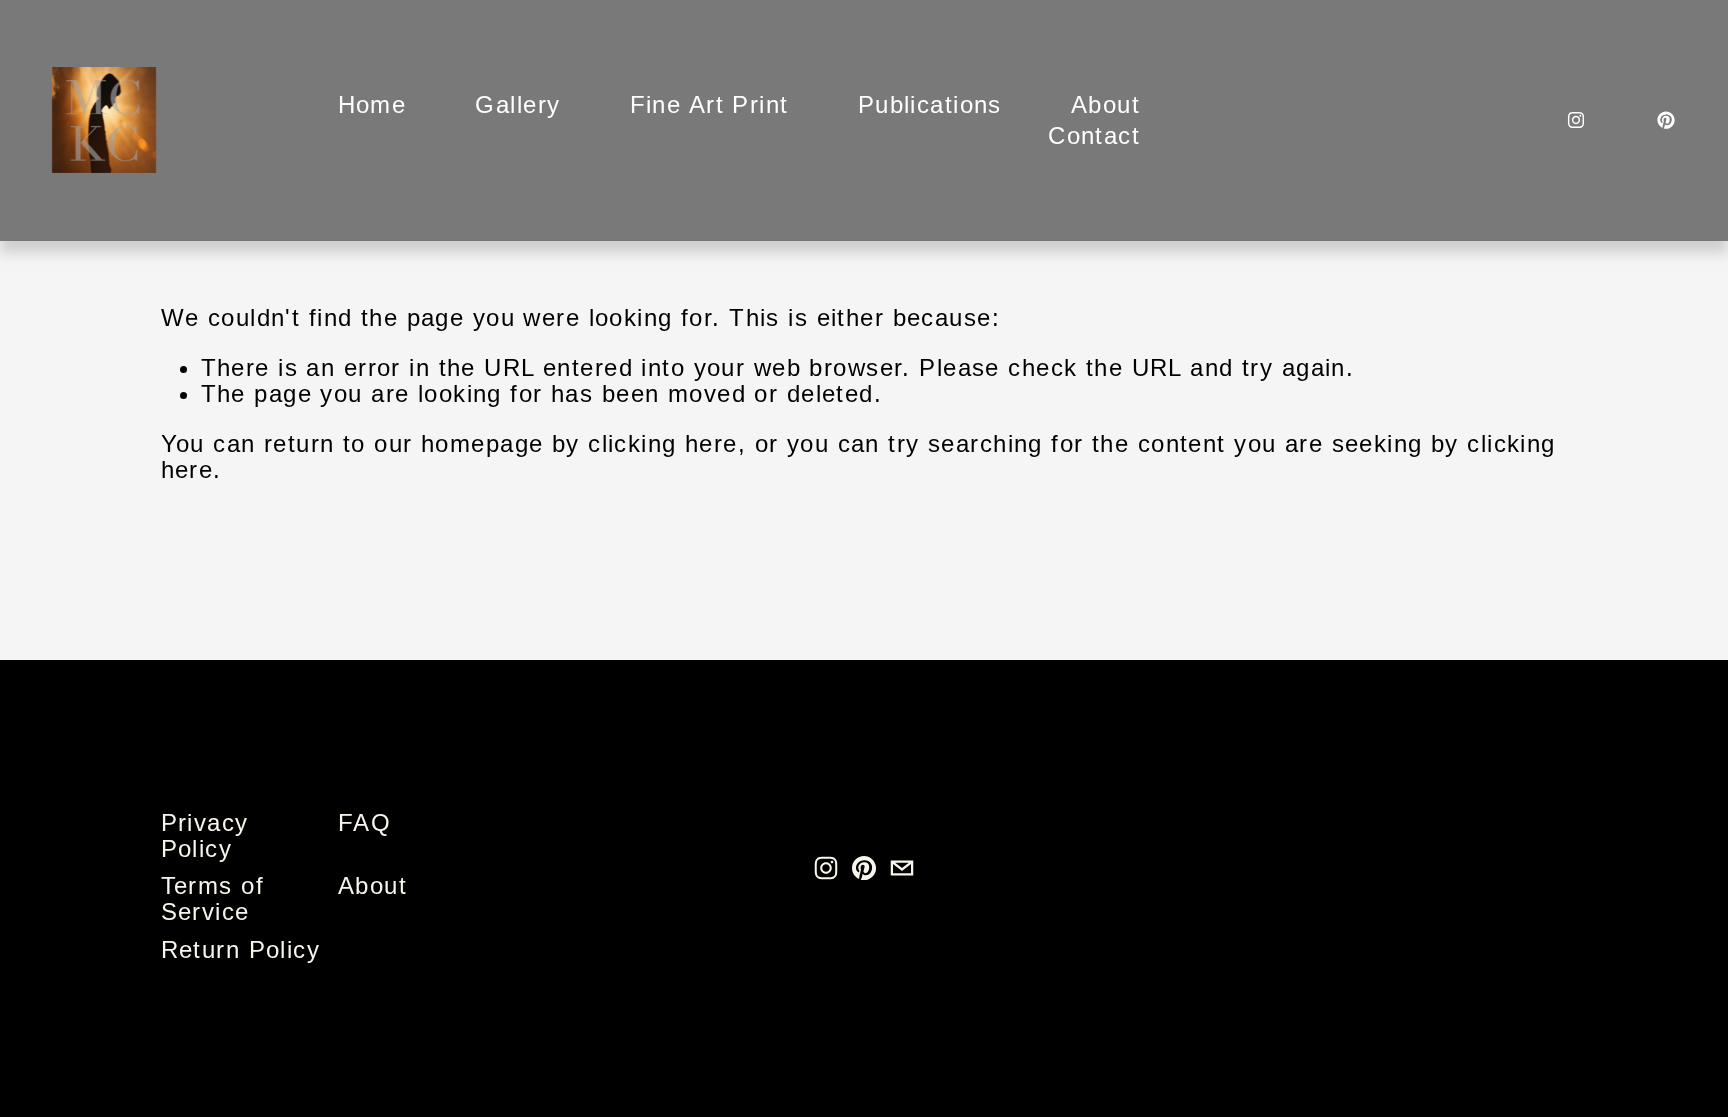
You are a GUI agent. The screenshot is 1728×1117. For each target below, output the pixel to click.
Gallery (517, 104)
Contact (1094, 135)
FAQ (364, 823)
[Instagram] (1576, 120)
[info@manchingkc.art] (902, 868)
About (1105, 104)
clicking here (663, 443)
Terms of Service (212, 899)
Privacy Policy (205, 836)
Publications (930, 104)
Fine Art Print (709, 104)
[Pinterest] (1666, 120)
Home (372, 104)
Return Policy (241, 950)
